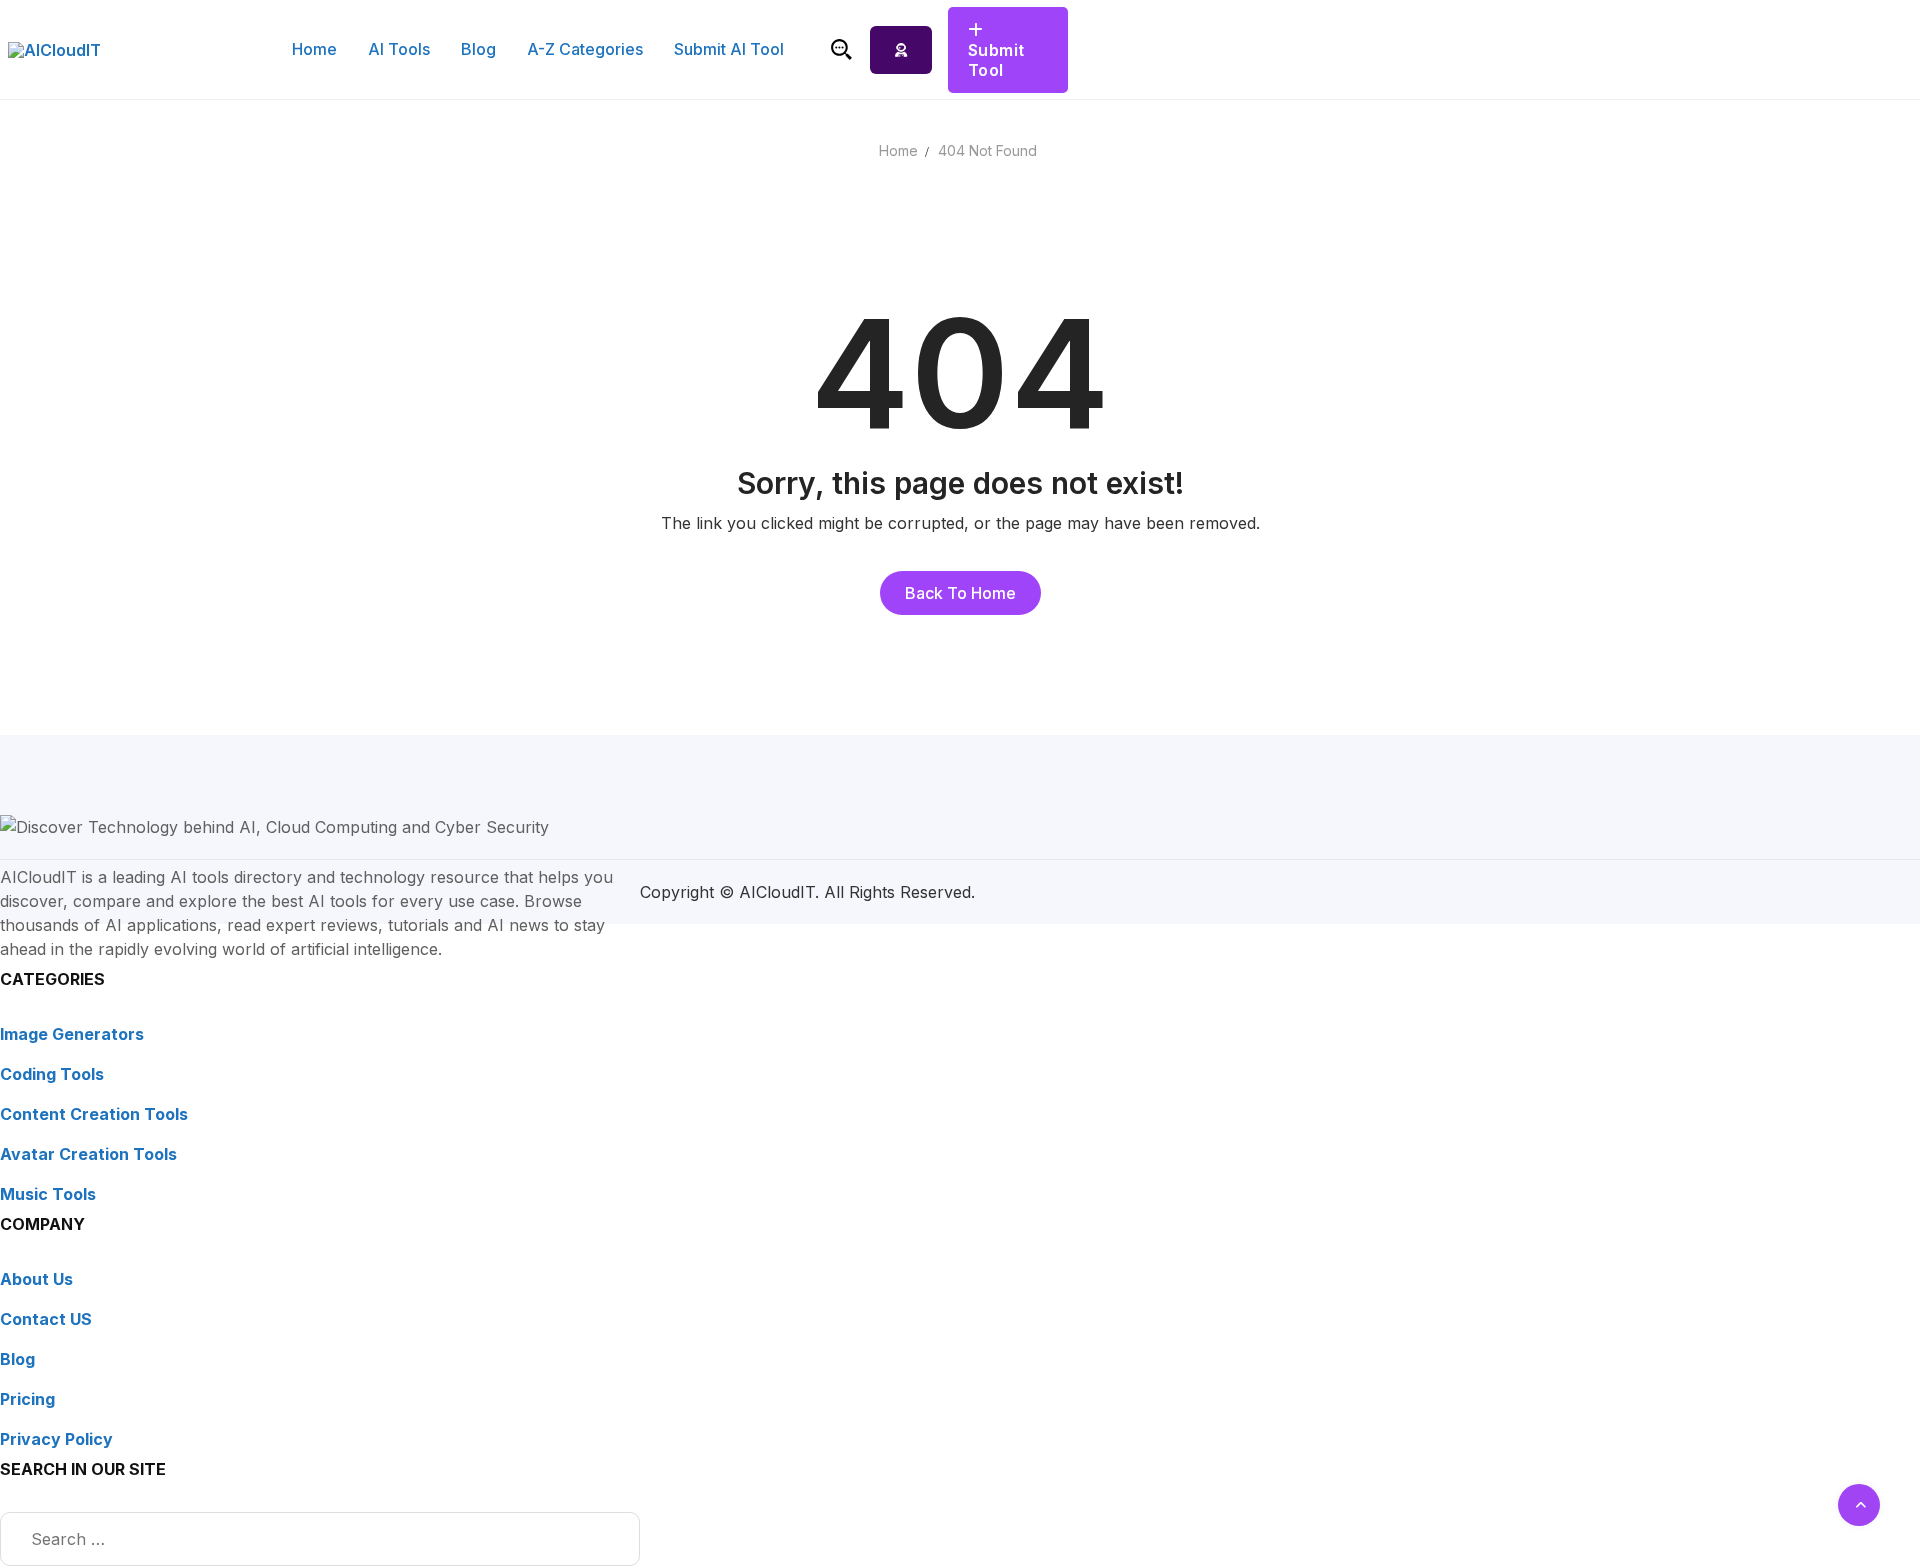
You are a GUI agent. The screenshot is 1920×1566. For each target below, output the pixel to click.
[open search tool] (841, 49)
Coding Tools (52, 1074)
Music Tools (48, 1194)
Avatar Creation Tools (88, 1154)
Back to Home (960, 593)
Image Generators (72, 1034)
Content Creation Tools (94, 1114)
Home (898, 150)
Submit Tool (996, 60)
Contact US (46, 1319)
